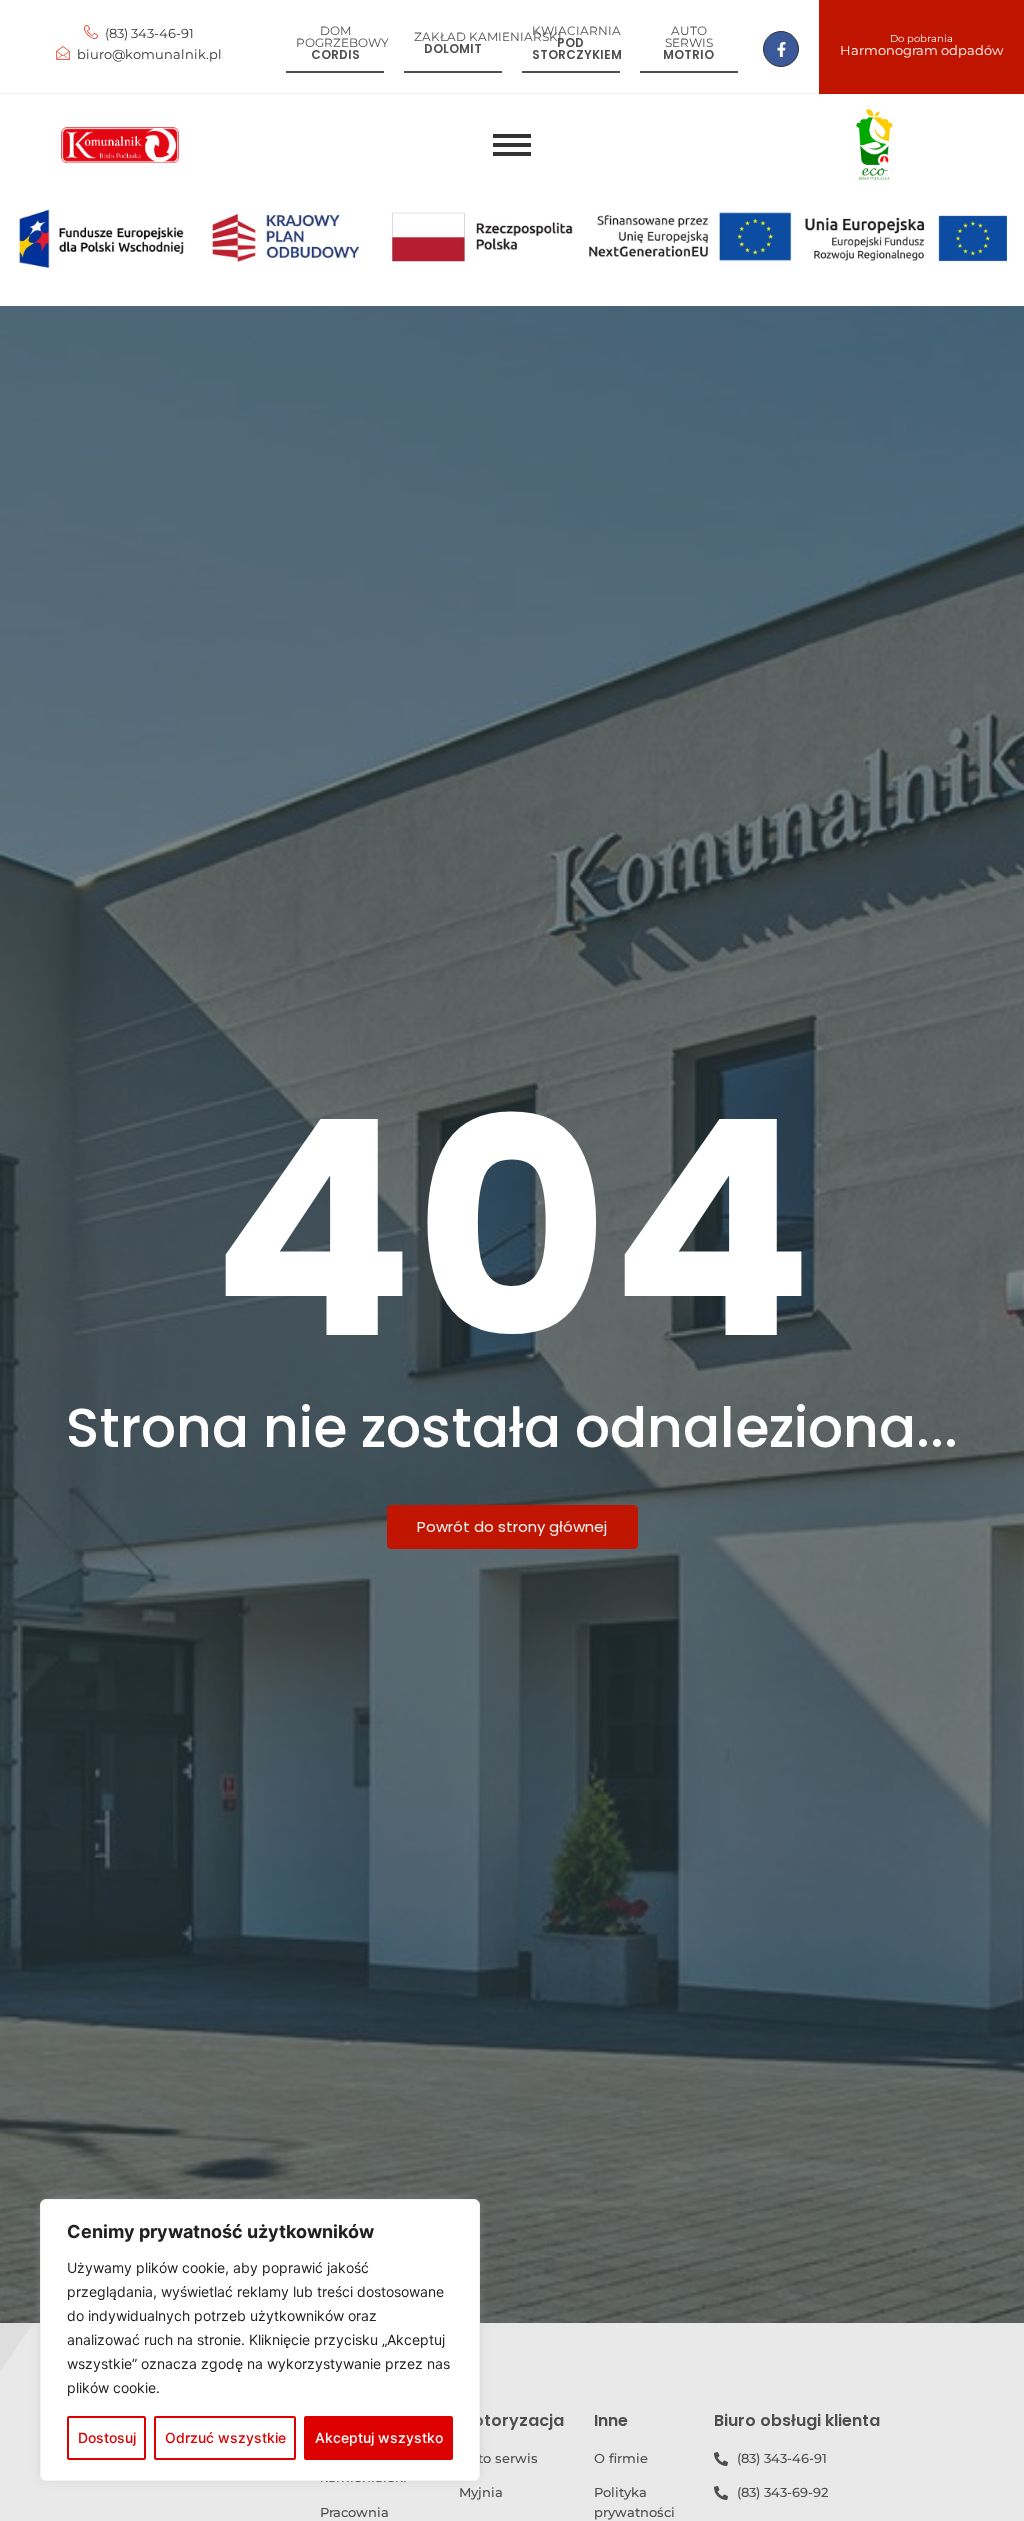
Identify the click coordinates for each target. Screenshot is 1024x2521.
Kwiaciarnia (576, 30)
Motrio (688, 54)
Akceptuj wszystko (379, 2437)
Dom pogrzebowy (342, 36)
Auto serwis (689, 36)
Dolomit (453, 48)
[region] (260, 2340)
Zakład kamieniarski (488, 36)
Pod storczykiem (577, 48)
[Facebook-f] (781, 49)
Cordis (335, 54)
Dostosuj (107, 2437)
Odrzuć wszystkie (225, 2437)
